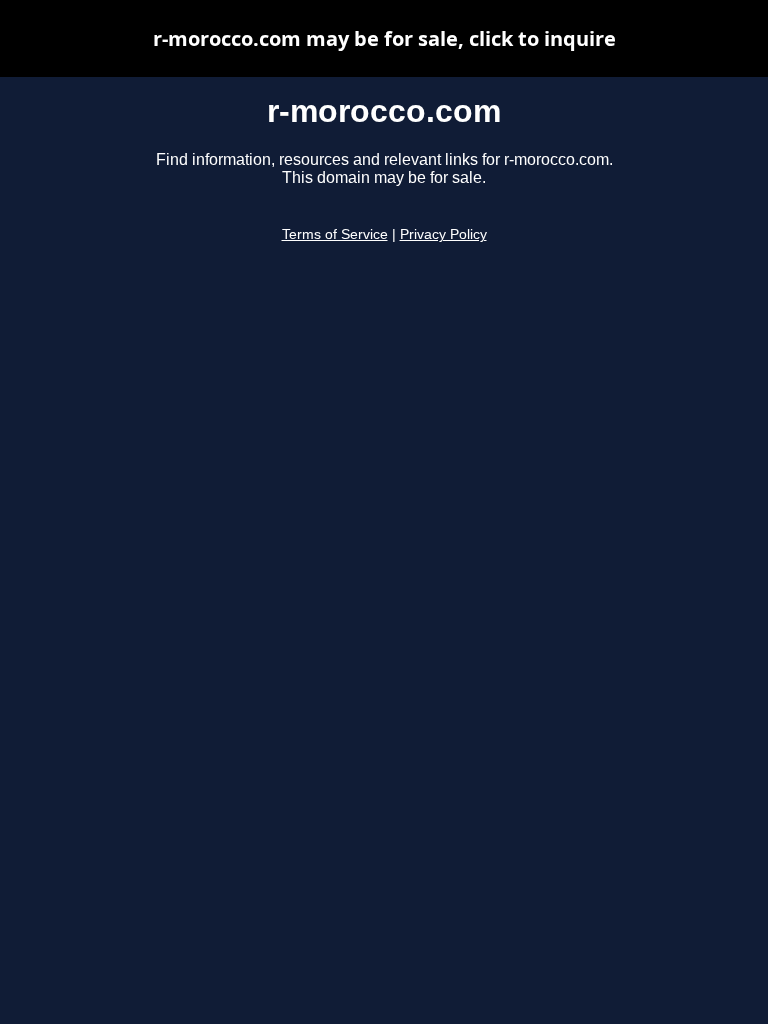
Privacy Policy (443, 234)
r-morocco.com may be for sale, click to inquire (384, 38)
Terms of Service (335, 234)
